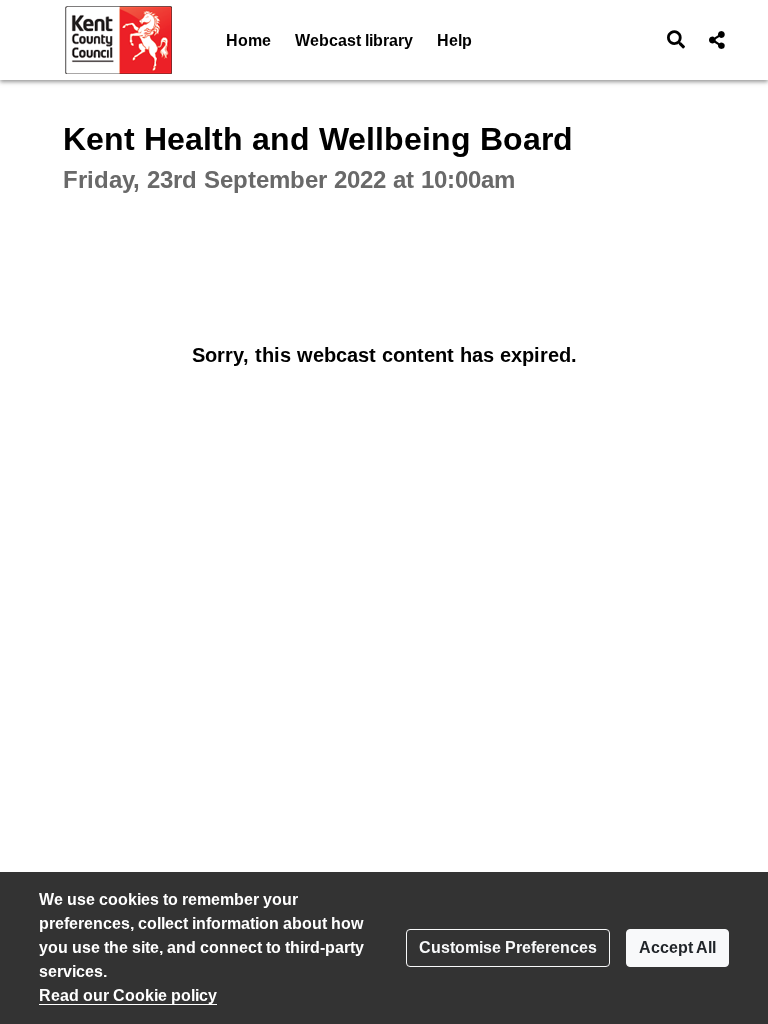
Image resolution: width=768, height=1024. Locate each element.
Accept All (677, 947)
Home (248, 40)
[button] (676, 40)
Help (454, 40)
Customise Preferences (508, 947)
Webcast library (354, 40)
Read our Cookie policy (128, 995)
